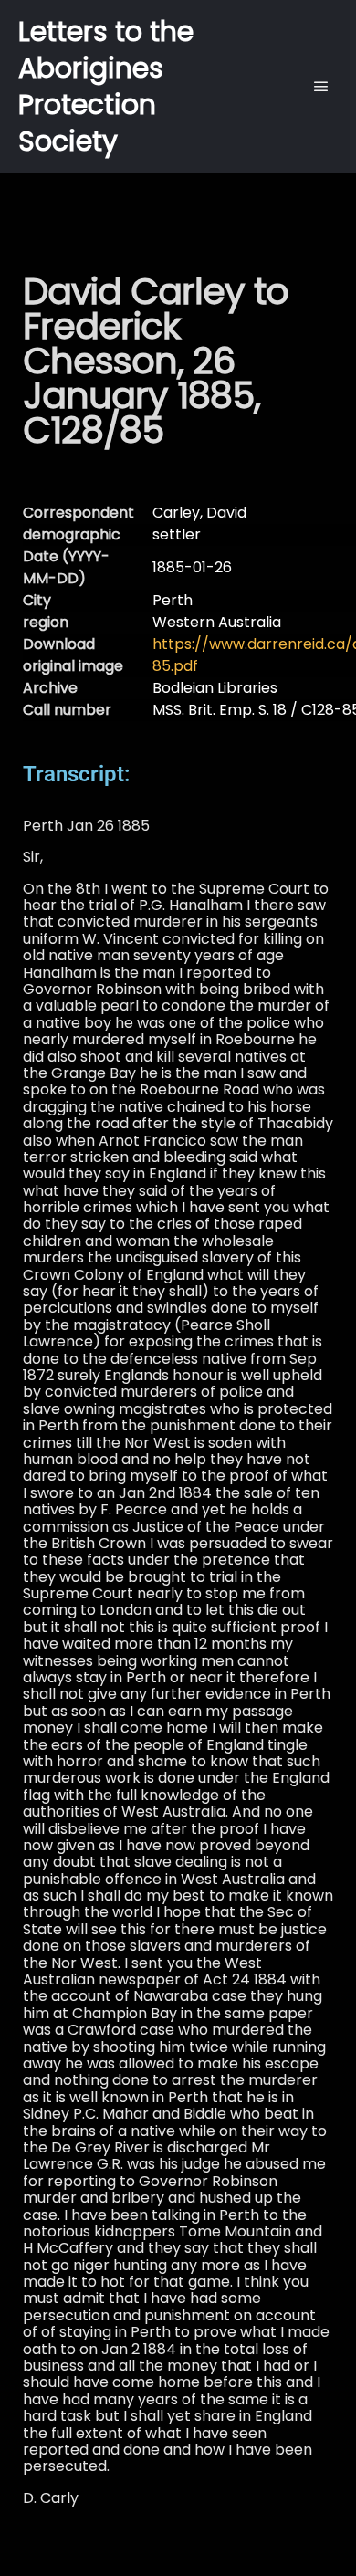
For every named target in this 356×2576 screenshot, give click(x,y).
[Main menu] (321, 87)
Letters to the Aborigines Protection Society (106, 86)
